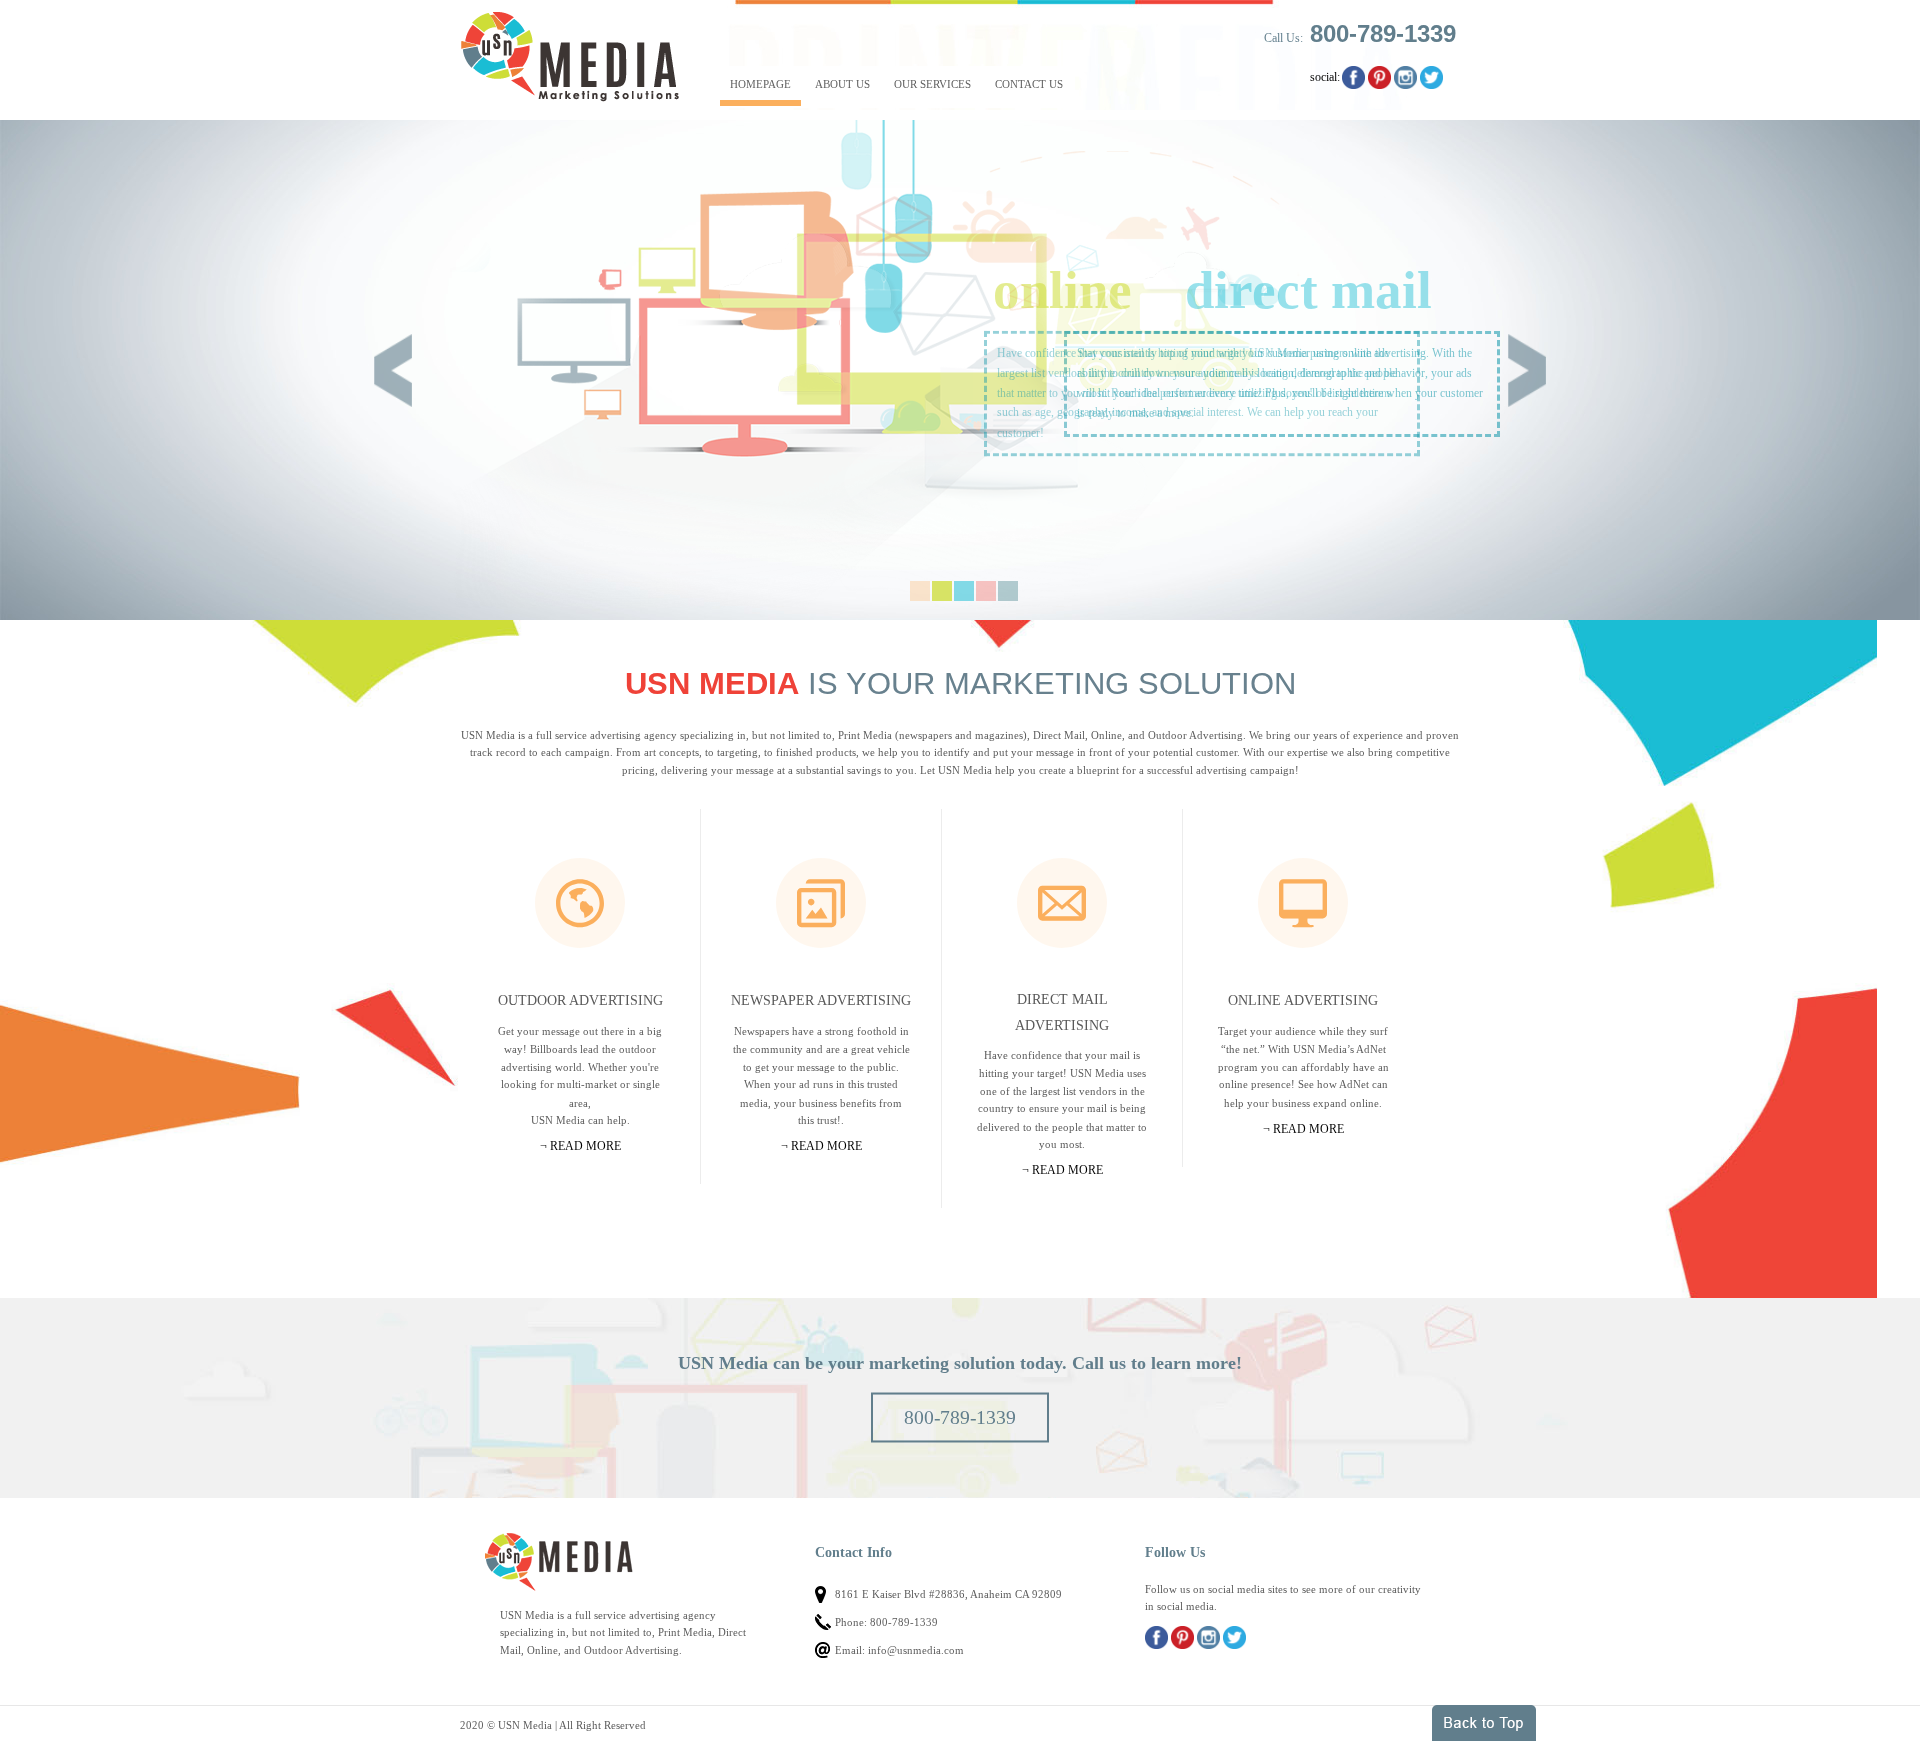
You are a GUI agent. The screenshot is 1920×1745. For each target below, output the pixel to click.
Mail (1062, 903)
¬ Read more (580, 1146)
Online (1303, 903)
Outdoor (580, 903)
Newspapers (821, 903)
